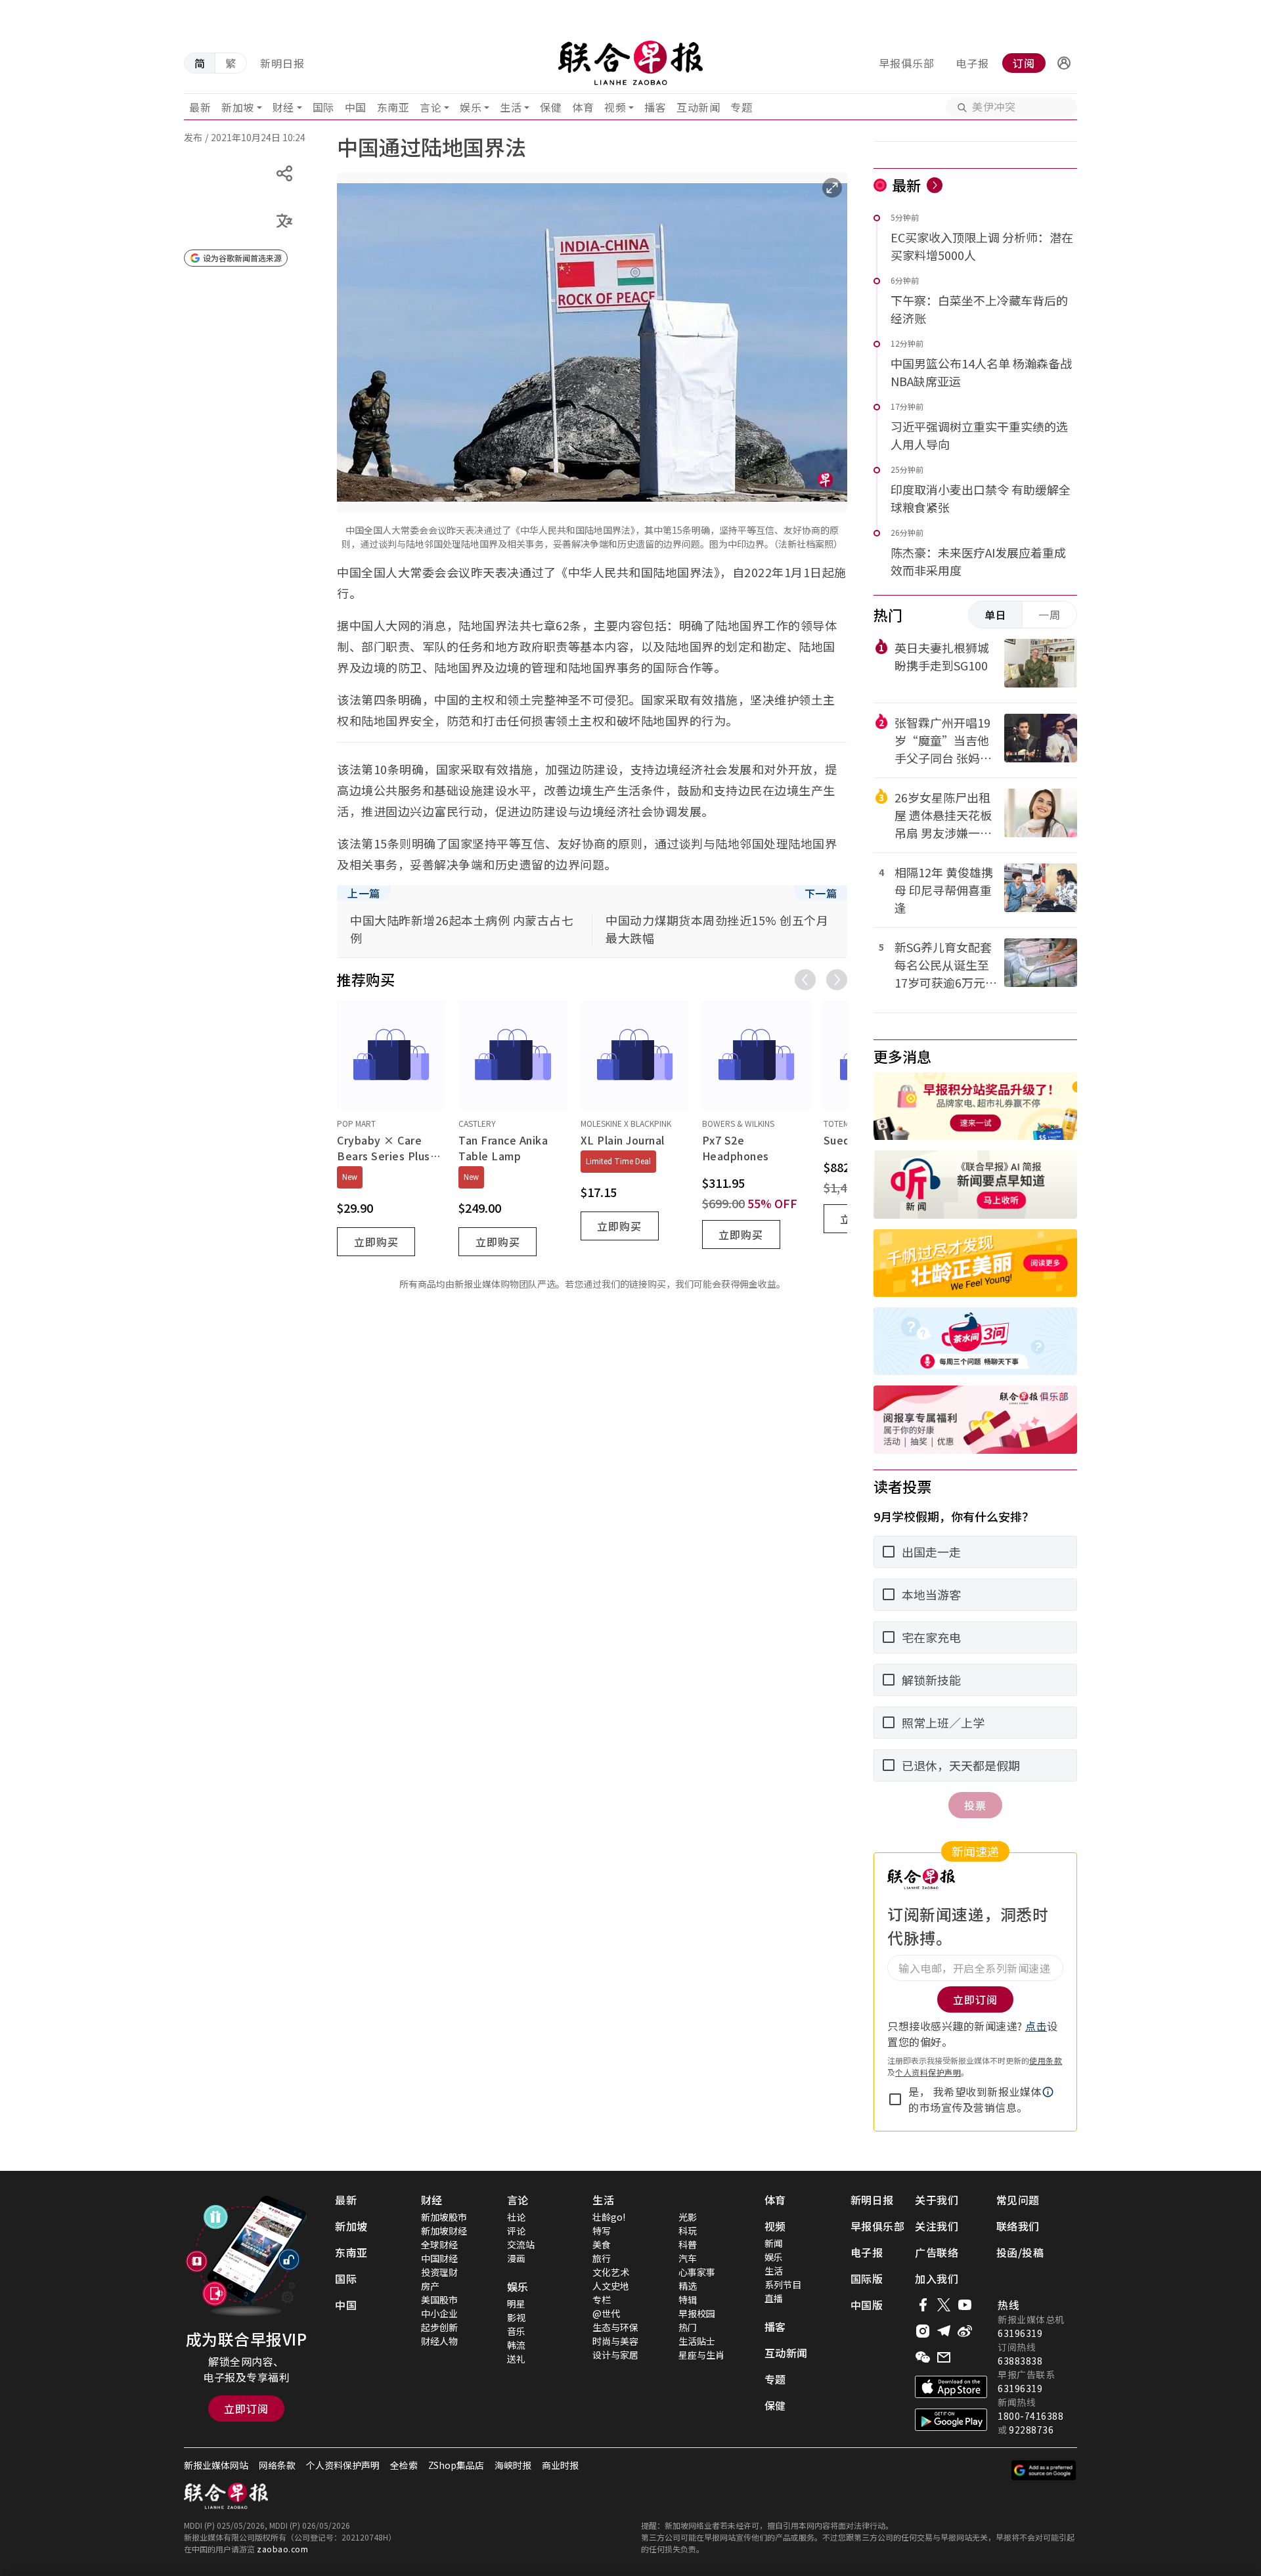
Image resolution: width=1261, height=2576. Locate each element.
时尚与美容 (615, 2341)
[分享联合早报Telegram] (944, 2331)
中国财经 (439, 2258)
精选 (688, 2286)
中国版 (867, 2305)
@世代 (606, 2313)
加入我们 (937, 2279)
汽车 (688, 2258)
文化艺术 (611, 2272)
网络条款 (277, 2465)
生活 (511, 107)
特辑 (688, 2300)
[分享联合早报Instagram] (923, 2331)
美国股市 (439, 2300)
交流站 (521, 2244)
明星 (516, 2303)
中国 (356, 107)
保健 (551, 107)
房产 (430, 2286)
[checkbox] (895, 2099)
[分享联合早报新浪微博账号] (965, 2331)
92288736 (1031, 2430)
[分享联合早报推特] (944, 2305)
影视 (516, 2317)
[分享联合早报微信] (923, 2357)
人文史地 (611, 2286)
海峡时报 (513, 2465)
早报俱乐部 (907, 63)
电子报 (972, 63)
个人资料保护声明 (928, 2072)
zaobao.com (282, 2549)
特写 (602, 2231)
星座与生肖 (701, 2355)
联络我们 (1018, 2226)
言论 (431, 107)
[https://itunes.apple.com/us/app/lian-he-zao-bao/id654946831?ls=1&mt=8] (951, 2387)
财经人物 (439, 2341)
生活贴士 (697, 2341)
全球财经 (439, 2244)
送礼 (516, 2359)
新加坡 (238, 107)
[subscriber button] (1064, 63)
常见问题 (1018, 2200)
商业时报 (560, 2465)
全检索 (404, 2465)
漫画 (516, 2258)
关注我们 (937, 2226)
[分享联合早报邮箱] (944, 2357)
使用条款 (1046, 2060)
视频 (615, 107)
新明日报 (282, 63)
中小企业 (439, 2313)
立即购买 (376, 1242)
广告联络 (937, 2252)
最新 (200, 107)
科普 (688, 2244)
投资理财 (439, 2272)
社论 (516, 2217)
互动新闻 (698, 107)
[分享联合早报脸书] (923, 2305)
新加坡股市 (444, 2217)
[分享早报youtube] (965, 2305)
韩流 (516, 2345)
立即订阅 (246, 2409)
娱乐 (471, 107)
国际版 (867, 2279)
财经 (283, 107)
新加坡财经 (444, 2231)
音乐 (516, 2331)
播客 (655, 107)
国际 (323, 107)
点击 (1036, 2026)
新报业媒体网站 (216, 2465)
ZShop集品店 (456, 2465)
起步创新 (439, 2327)
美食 (602, 2244)
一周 (1050, 615)
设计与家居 (615, 2355)
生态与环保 (615, 2327)
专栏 (602, 2300)
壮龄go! (609, 2217)
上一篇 (364, 893)
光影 (688, 2217)
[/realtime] (935, 185)
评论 (516, 2231)
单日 (996, 615)
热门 (688, 2327)
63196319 (1020, 2333)
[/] (630, 63)
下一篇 (821, 893)
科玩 (688, 2231)
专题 (741, 107)
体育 (583, 107)
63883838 (1020, 2361)
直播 (774, 2298)
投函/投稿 (1020, 2252)
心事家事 (697, 2272)
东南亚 (393, 107)
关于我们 (937, 2200)
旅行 (602, 2258)
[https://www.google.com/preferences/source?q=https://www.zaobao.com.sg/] (1044, 2470)
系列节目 (783, 2284)
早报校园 (697, 2313)
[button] (1064, 63)
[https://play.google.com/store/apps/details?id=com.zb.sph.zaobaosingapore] (951, 2420)
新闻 (774, 2243)
